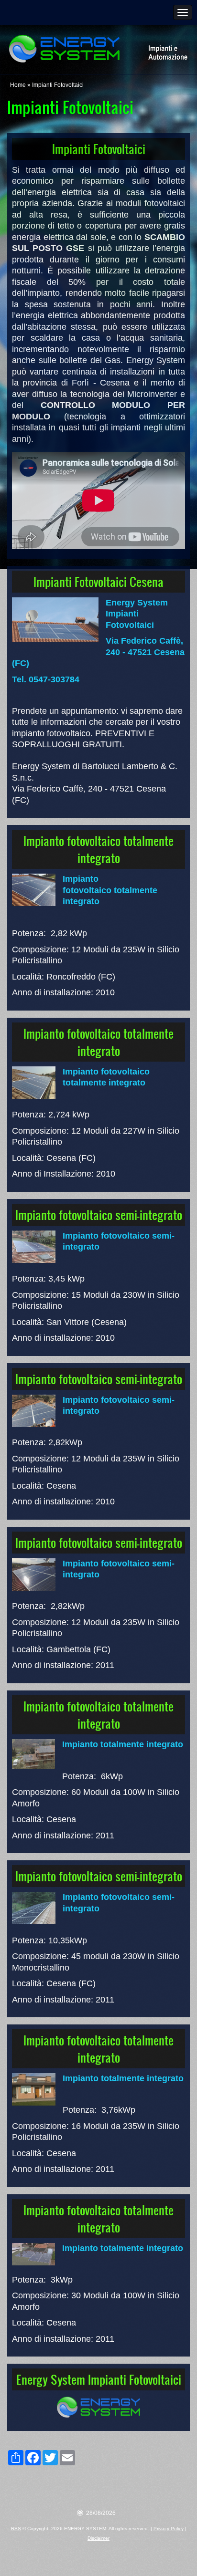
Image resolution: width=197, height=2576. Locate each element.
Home (18, 85)
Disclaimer (98, 2538)
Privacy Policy (169, 2529)
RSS (16, 2529)
